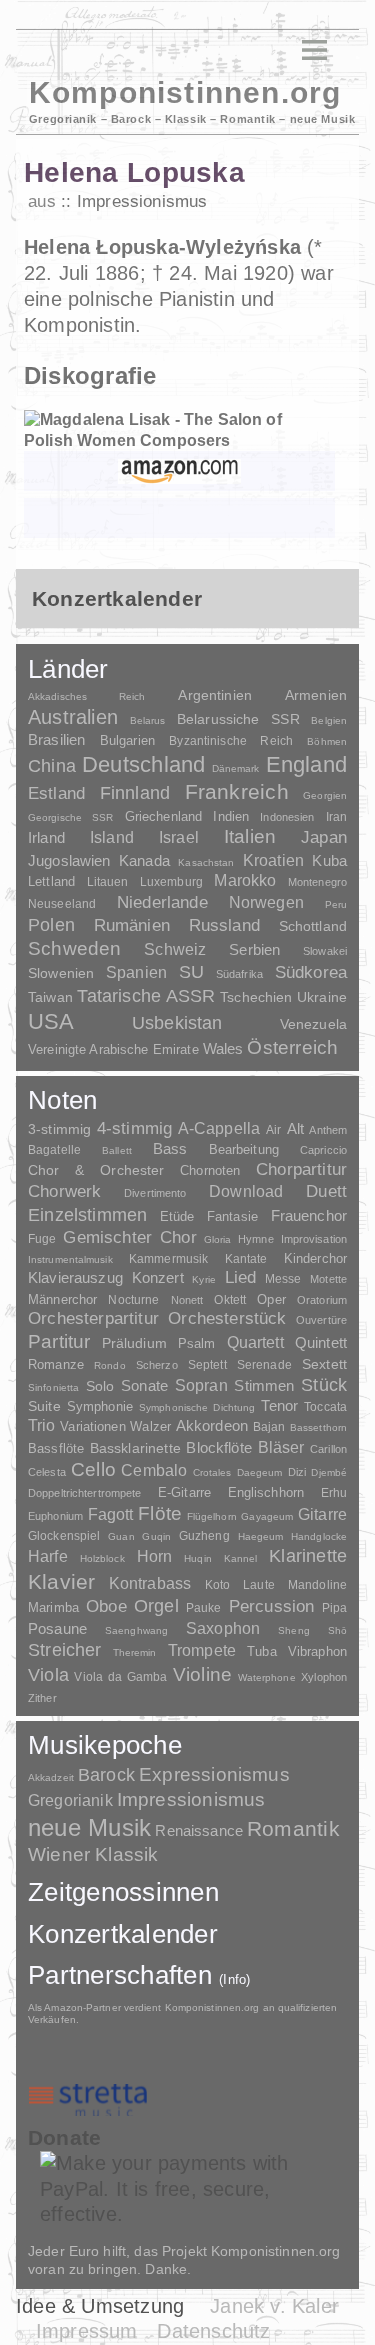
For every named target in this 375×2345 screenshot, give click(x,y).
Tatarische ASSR (146, 996)
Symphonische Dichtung (197, 1407)
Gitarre (322, 1514)
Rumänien (132, 925)
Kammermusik (168, 1258)
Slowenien (61, 973)
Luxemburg (171, 882)
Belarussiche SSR (238, 719)
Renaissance (199, 1830)
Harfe (48, 1556)
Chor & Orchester (96, 1170)
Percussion (272, 1606)
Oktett (230, 1300)
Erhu (334, 1492)
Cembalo (154, 1470)
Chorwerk (64, 1191)
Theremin (135, 1652)
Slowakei (325, 951)
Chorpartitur (301, 1169)
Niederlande (162, 902)
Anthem (328, 1130)
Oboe (106, 1606)
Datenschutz (213, 2331)
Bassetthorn (318, 1427)
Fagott (111, 1514)
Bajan (269, 1427)
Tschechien (256, 997)
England (307, 764)
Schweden (75, 948)
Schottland (313, 926)
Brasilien (56, 739)
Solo (100, 1386)
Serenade (264, 1365)
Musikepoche (105, 1745)
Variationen (92, 1426)
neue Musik (89, 1827)
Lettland (51, 881)
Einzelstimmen (87, 1215)
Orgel (156, 1606)
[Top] (181, 377)
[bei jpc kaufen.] (179, 518)
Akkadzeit (51, 1777)
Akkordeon (212, 1425)
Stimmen (264, 1386)
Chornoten (210, 1170)
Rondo (110, 1365)
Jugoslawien (69, 860)
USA (51, 1021)
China (52, 765)
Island (112, 837)
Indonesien (287, 817)
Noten (62, 1100)
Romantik (293, 1828)
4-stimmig (135, 1128)
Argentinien (215, 695)
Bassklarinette (135, 1448)
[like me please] (322, 2109)
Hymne (256, 1239)
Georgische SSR (70, 817)
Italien (250, 836)
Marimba (53, 1607)
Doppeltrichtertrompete (84, 1493)
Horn (155, 1556)
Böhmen (327, 741)
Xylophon (324, 1677)
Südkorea (311, 972)
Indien (231, 816)
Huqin (198, 1558)
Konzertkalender (123, 1934)
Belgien (329, 720)
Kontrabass (150, 1583)
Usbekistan (177, 1022)
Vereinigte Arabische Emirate (113, 1049)
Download (246, 1191)
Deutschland (143, 764)
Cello (93, 1469)
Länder (68, 669)
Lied (241, 1277)
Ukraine (322, 997)
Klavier (61, 1581)
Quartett (255, 1342)
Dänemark (236, 768)
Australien (73, 717)
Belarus (148, 720)
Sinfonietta (53, 1387)
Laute (259, 1585)
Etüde (177, 1217)
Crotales (212, 1472)
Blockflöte (219, 1447)
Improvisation (314, 1239)
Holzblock (102, 1558)
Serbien (254, 949)
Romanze (56, 1364)
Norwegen (266, 902)
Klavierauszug (75, 1278)
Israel (179, 837)
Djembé (329, 1472)
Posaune (57, 1628)
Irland (46, 837)
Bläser (281, 1447)
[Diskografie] (273, 175)
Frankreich (237, 792)
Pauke (204, 1608)
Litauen (108, 882)
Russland (224, 925)
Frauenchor (309, 1215)
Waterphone (267, 1677)
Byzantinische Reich (231, 741)
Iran (336, 817)
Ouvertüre (321, 1320)
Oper (271, 1299)
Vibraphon (317, 1651)
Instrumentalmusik (70, 1259)
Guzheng (204, 1536)
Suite (44, 1406)
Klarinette (308, 1556)
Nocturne (133, 1299)
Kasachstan (206, 862)
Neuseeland (62, 904)
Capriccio (323, 1150)
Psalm (197, 1343)
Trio (42, 1425)
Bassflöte (56, 1448)
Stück (324, 1385)
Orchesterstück (227, 1318)
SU (191, 972)
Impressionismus (142, 201)
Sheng (293, 1630)
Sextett (324, 1364)
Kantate (246, 1259)
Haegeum (261, 1536)
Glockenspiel (64, 1535)
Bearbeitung (244, 1150)
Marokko (245, 880)
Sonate (144, 1385)
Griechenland (164, 816)
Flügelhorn (212, 1516)
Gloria (218, 1239)
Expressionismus (214, 1774)
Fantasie (232, 1216)
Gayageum (267, 1516)
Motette (328, 1279)
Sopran (201, 1385)
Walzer (150, 1427)
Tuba (262, 1651)
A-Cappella (219, 1128)
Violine (202, 1674)
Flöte (160, 1513)
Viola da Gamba (120, 1677)
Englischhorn (266, 1492)
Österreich (292, 1047)
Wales (223, 1048)
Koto (217, 1585)
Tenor (279, 1406)
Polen (51, 925)
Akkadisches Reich (87, 696)
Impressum (87, 2331)
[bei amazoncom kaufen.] (179, 471)
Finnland (135, 793)
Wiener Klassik (93, 1854)
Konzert (158, 1278)
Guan (121, 1536)
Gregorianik (70, 1800)
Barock (106, 1774)
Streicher (65, 1650)
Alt (295, 1129)
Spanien (136, 972)
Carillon (328, 1449)
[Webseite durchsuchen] (278, 50)
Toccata (325, 1407)
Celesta (47, 1472)
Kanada (144, 861)
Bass (170, 1149)
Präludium (134, 1343)
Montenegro (317, 882)
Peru (336, 904)
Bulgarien (127, 740)
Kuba (329, 861)
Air (273, 1130)
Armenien (316, 695)
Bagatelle (54, 1150)
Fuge (42, 1239)
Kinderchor (315, 1258)
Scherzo (157, 1365)
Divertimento (155, 1193)
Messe (283, 1279)
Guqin (156, 1536)
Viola (48, 1675)
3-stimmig (59, 1129)
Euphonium (55, 1516)
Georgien (325, 795)
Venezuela (313, 1024)
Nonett (187, 1300)
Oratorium (322, 1300)
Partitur (59, 1341)
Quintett (321, 1342)
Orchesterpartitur (93, 1318)
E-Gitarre (184, 1492)
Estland (56, 793)
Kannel (241, 1558)
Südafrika (239, 974)
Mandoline (317, 1584)
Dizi (297, 1472)
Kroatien (273, 860)
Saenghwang (136, 1630)
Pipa (335, 1608)
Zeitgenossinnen (123, 1892)
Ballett (117, 1150)
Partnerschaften (139, 1975)
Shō (337, 1630)
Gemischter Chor (129, 1237)
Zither (42, 1698)
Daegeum (260, 1472)
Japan (324, 837)
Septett (207, 1365)
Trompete (202, 1650)
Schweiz (175, 949)
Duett (326, 1191)
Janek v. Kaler (274, 2306)
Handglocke (319, 1536)
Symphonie (100, 1406)
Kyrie (204, 1279)
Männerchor (62, 1300)
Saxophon (223, 1628)
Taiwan (50, 997)
